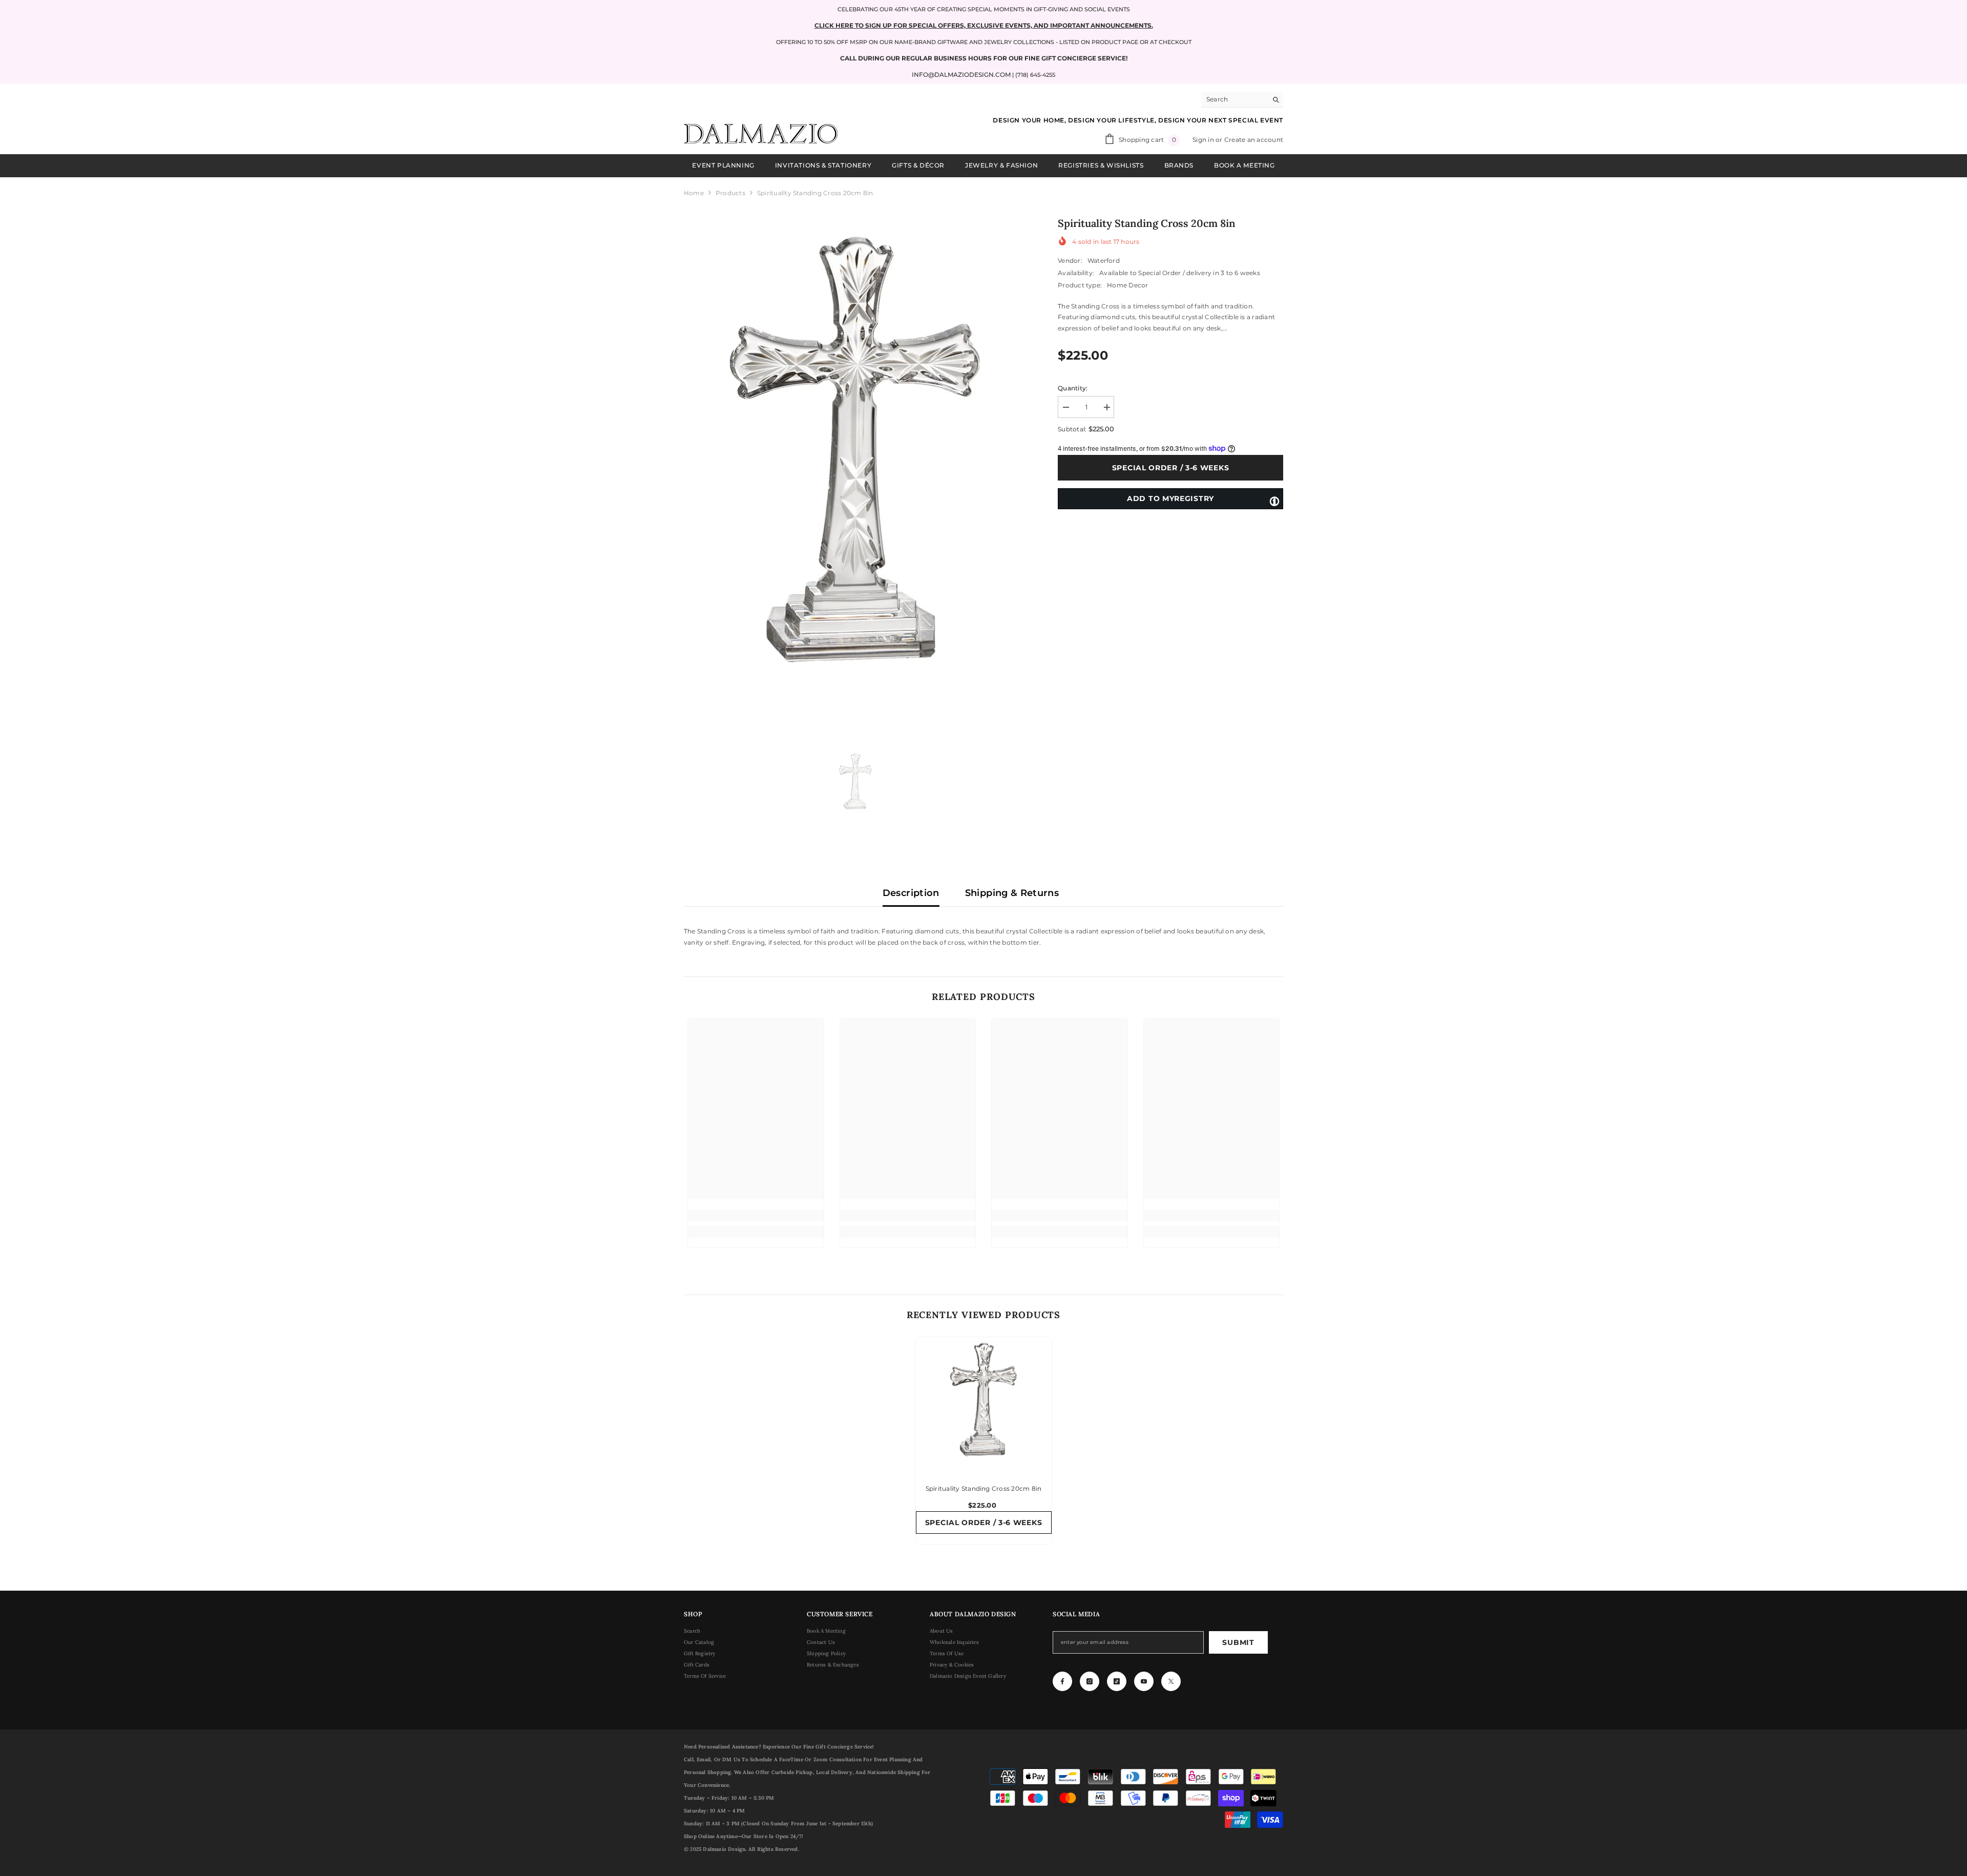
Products (730, 193)
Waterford (1104, 260)
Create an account (1254, 140)
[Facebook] (1062, 1681)
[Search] (1242, 100)
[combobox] (1234, 99)
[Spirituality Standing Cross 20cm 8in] (984, 1405)
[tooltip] (1274, 501)
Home (694, 193)
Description (911, 893)
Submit (1238, 1642)
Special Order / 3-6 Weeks (1171, 468)
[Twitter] (1171, 1681)
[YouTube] (1144, 1681)
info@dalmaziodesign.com (961, 75)
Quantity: (1073, 388)
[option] (856, 470)
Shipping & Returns (1012, 893)
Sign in (1204, 140)
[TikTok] (1117, 1681)
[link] (756, 1215)
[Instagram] (1090, 1681)
